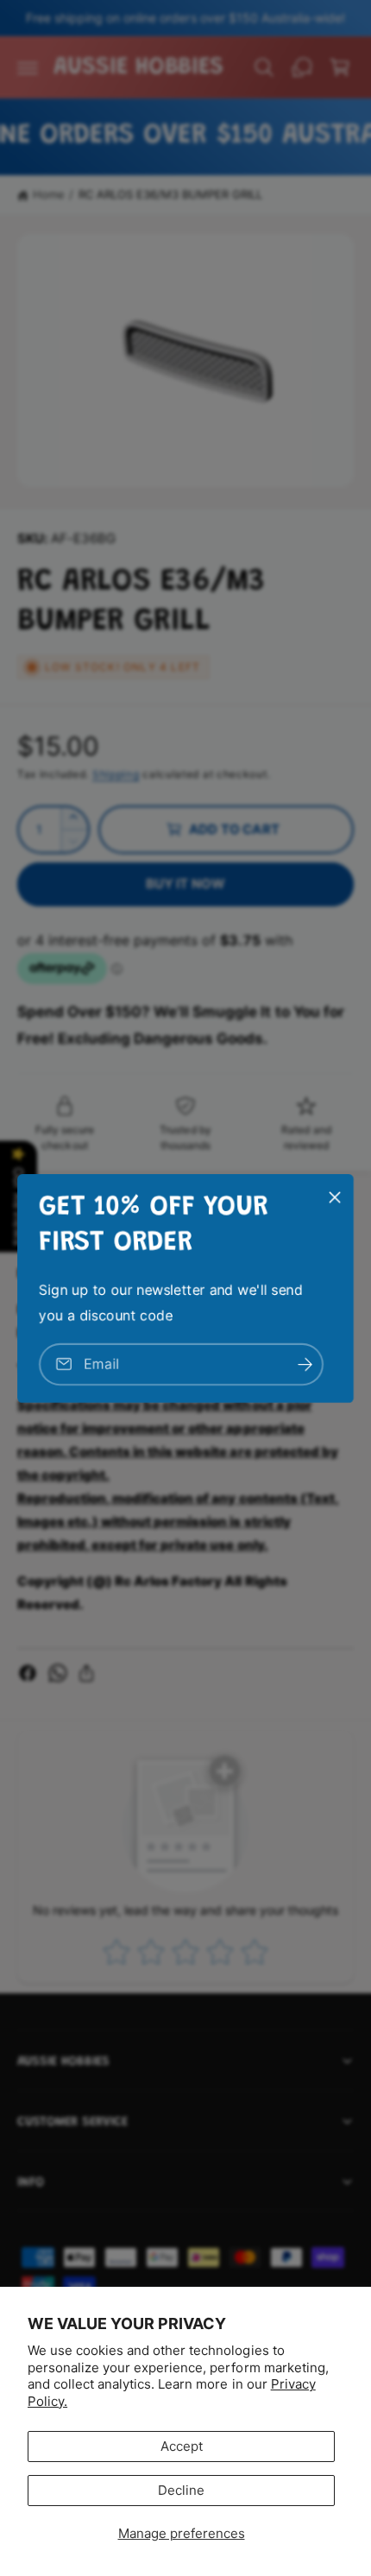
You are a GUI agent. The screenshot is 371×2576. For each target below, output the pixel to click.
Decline (181, 2490)
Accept (182, 2446)
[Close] (335, 1196)
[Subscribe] (305, 1364)
